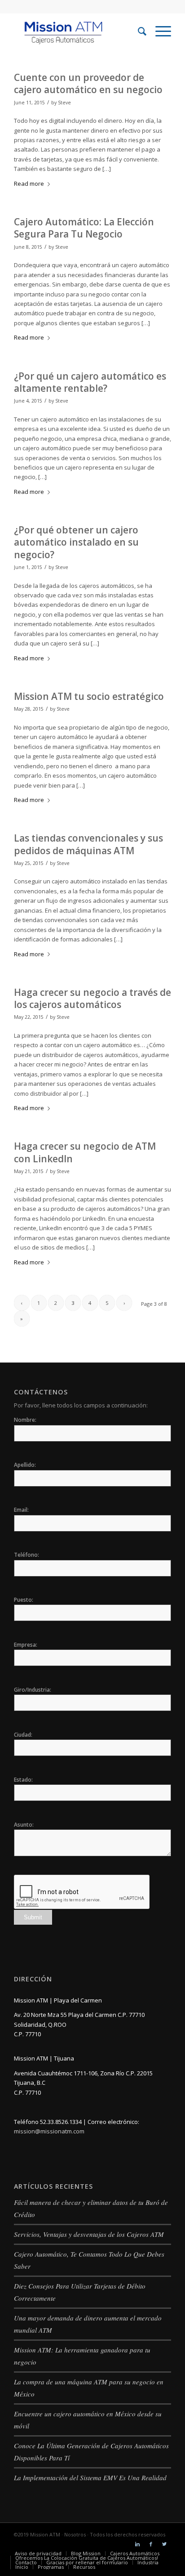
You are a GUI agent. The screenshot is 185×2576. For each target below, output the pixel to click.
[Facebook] (151, 2544)
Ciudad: (23, 1735)
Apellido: (25, 1465)
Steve (64, 103)
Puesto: (24, 1600)
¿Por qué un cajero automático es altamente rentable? (90, 382)
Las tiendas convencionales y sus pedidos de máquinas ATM (88, 844)
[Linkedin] (137, 2544)
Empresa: (26, 1645)
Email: (21, 1510)
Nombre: (25, 1420)
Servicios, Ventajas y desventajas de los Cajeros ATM (89, 2234)
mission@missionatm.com (49, 2131)
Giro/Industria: (33, 1690)
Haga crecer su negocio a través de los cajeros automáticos (92, 998)
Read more (29, 184)
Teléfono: (26, 1555)
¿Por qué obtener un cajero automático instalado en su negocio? (76, 542)
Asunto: (24, 1825)
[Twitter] (164, 2544)
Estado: (23, 1780)
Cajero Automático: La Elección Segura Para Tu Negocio (84, 228)
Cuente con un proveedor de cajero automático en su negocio (88, 83)
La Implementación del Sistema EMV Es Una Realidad (90, 2477)
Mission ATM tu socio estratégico (89, 696)
